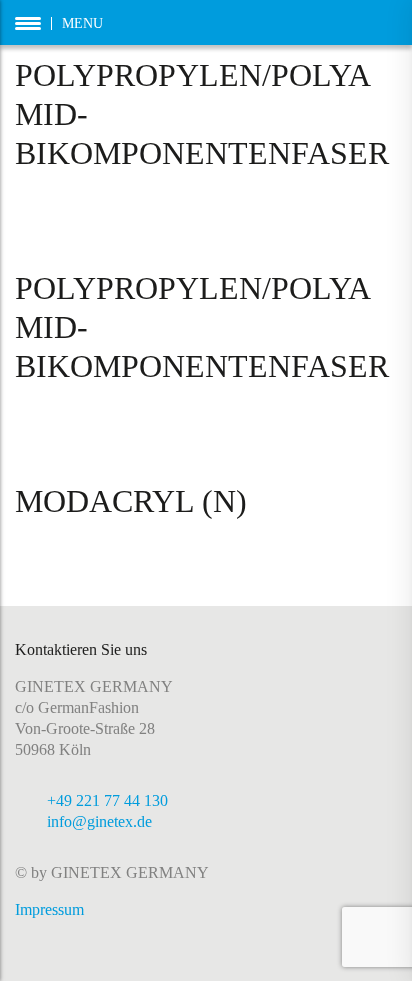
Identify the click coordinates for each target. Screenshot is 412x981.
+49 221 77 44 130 (107, 800)
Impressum (49, 909)
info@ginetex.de (99, 821)
